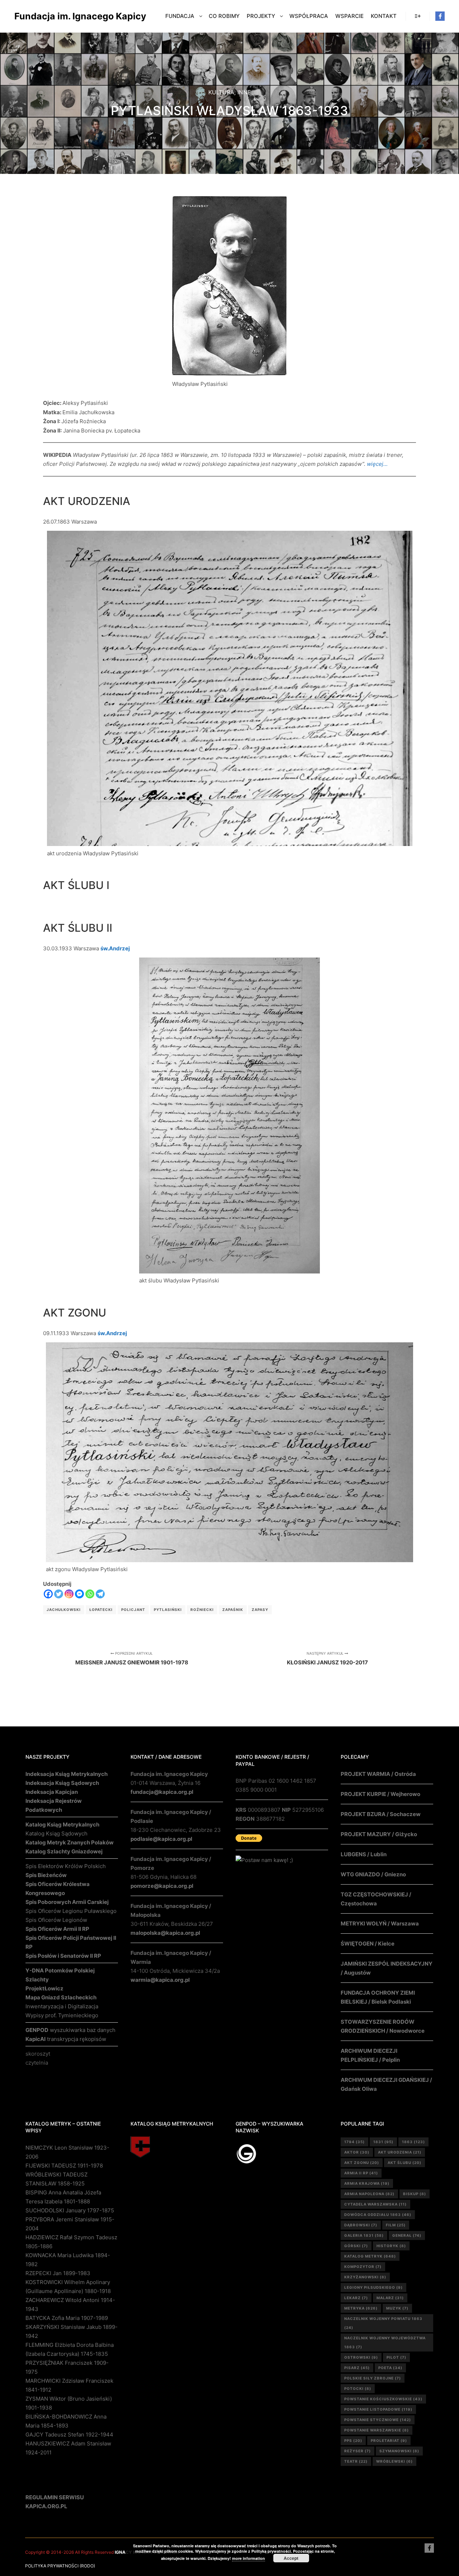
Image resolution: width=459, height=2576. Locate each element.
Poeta (390, 2368)
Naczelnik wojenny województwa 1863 (385, 2342)
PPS (353, 2440)
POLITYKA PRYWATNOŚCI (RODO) (60, 2566)
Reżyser (358, 2451)
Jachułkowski (64, 1610)
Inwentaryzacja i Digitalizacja (62, 2006)
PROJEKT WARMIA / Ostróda (378, 1774)
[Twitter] (59, 1594)
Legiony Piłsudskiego (373, 2287)
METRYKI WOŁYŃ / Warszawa (380, 1923)
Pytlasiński (168, 1610)
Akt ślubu (404, 2163)
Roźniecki (202, 1610)
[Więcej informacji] (418, 16)
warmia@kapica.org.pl (160, 1980)
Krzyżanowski (365, 2277)
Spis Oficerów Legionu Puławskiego (71, 1911)
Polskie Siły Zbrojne (373, 2378)
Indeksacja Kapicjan (52, 1792)
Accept (291, 2558)
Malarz (390, 2298)
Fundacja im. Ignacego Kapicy (50, 16)
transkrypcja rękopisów (66, 2039)
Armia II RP (361, 2173)
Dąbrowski (361, 2225)
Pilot (396, 2357)
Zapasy (260, 1610)
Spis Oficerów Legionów (56, 1920)
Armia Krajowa (367, 2183)
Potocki (358, 2388)
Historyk (391, 2246)
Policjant (133, 1610)
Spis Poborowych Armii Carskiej (67, 1902)
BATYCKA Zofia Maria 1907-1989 (67, 2318)
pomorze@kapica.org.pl (162, 1886)
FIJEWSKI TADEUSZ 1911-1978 (64, 2166)
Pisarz (357, 2368)
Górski (356, 2246)
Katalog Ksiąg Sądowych (56, 1833)
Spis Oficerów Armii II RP (57, 1929)
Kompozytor (363, 2267)
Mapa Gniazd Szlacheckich (61, 1997)
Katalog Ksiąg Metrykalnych (62, 1825)
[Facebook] (440, 16)
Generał (407, 2235)
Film (396, 2225)
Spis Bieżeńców (46, 1875)
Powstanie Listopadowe (378, 2409)
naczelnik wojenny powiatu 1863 (383, 2323)
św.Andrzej (115, 948)
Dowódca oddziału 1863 (378, 2215)
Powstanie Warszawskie (377, 2430)
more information (249, 2558)
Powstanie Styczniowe (378, 2420)
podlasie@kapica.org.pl (161, 1839)
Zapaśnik (233, 1610)
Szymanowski (399, 2451)
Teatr (356, 2461)
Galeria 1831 (364, 2235)
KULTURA (221, 92)
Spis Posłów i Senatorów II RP (63, 1956)
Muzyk (397, 2308)
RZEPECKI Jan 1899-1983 (58, 2273)
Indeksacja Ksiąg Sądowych (62, 1783)
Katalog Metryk (370, 2256)
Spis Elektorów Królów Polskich (66, 1866)
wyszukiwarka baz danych (70, 2030)
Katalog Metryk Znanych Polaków (70, 1842)
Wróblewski (394, 2461)
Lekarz (356, 2298)
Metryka (361, 2308)
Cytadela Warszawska (375, 2204)
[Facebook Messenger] (79, 1594)
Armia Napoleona (369, 2194)
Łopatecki (101, 1610)
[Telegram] (100, 1594)
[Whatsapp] (90, 1594)
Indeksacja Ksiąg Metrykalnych (67, 1774)
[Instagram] (69, 1594)
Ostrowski (361, 2357)
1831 (383, 2142)
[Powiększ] (278, 205)
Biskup (415, 2194)
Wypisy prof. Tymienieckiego (62, 2015)
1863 (413, 2142)
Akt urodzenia (400, 2152)
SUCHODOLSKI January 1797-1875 (70, 2210)
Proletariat (389, 2440)
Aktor (357, 2152)
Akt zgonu (362, 2163)
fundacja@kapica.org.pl (162, 1792)
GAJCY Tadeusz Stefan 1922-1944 (69, 2435)
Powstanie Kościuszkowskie (383, 2399)
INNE (244, 92)
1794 (354, 2142)
